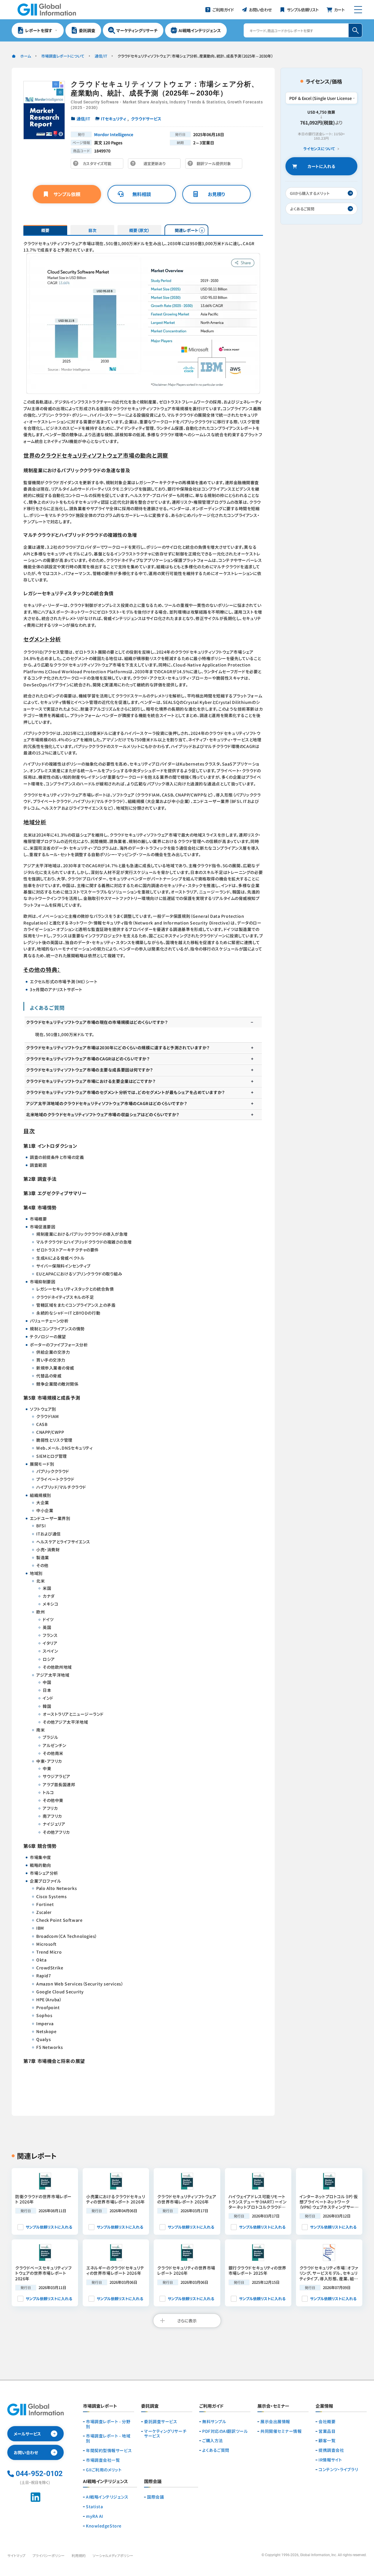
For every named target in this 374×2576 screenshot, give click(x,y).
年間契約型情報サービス (109, 2451)
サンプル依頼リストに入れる (49, 2227)
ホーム (26, 56)
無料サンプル (214, 2422)
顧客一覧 (327, 2441)
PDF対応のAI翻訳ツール (225, 2431)
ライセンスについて (319, 149)
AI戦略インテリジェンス (107, 2497)
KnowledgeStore (104, 2526)
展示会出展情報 (275, 2422)
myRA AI (95, 2516)
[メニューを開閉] (358, 10)
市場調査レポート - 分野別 (108, 2424)
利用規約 (79, 2555)
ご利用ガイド (211, 2406)
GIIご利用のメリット (104, 2470)
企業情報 (324, 2406)
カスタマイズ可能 (99, 165)
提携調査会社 (331, 2450)
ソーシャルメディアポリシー (113, 2555)
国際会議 (155, 2497)
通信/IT (101, 56)
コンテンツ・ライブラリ (338, 2469)
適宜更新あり (156, 165)
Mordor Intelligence (114, 134)
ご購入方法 (213, 2441)
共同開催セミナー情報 (281, 2431)
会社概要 (327, 2422)
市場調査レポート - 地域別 (108, 2438)
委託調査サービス (161, 2422)
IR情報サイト (330, 2460)
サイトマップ (16, 2555)
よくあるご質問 (216, 2450)
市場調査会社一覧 (103, 2460)
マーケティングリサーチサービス (165, 2434)
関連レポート (187, 230)
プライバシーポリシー (49, 2555)
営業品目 (327, 2431)
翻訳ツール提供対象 (215, 165)
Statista (94, 2507)
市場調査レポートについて (63, 56)
